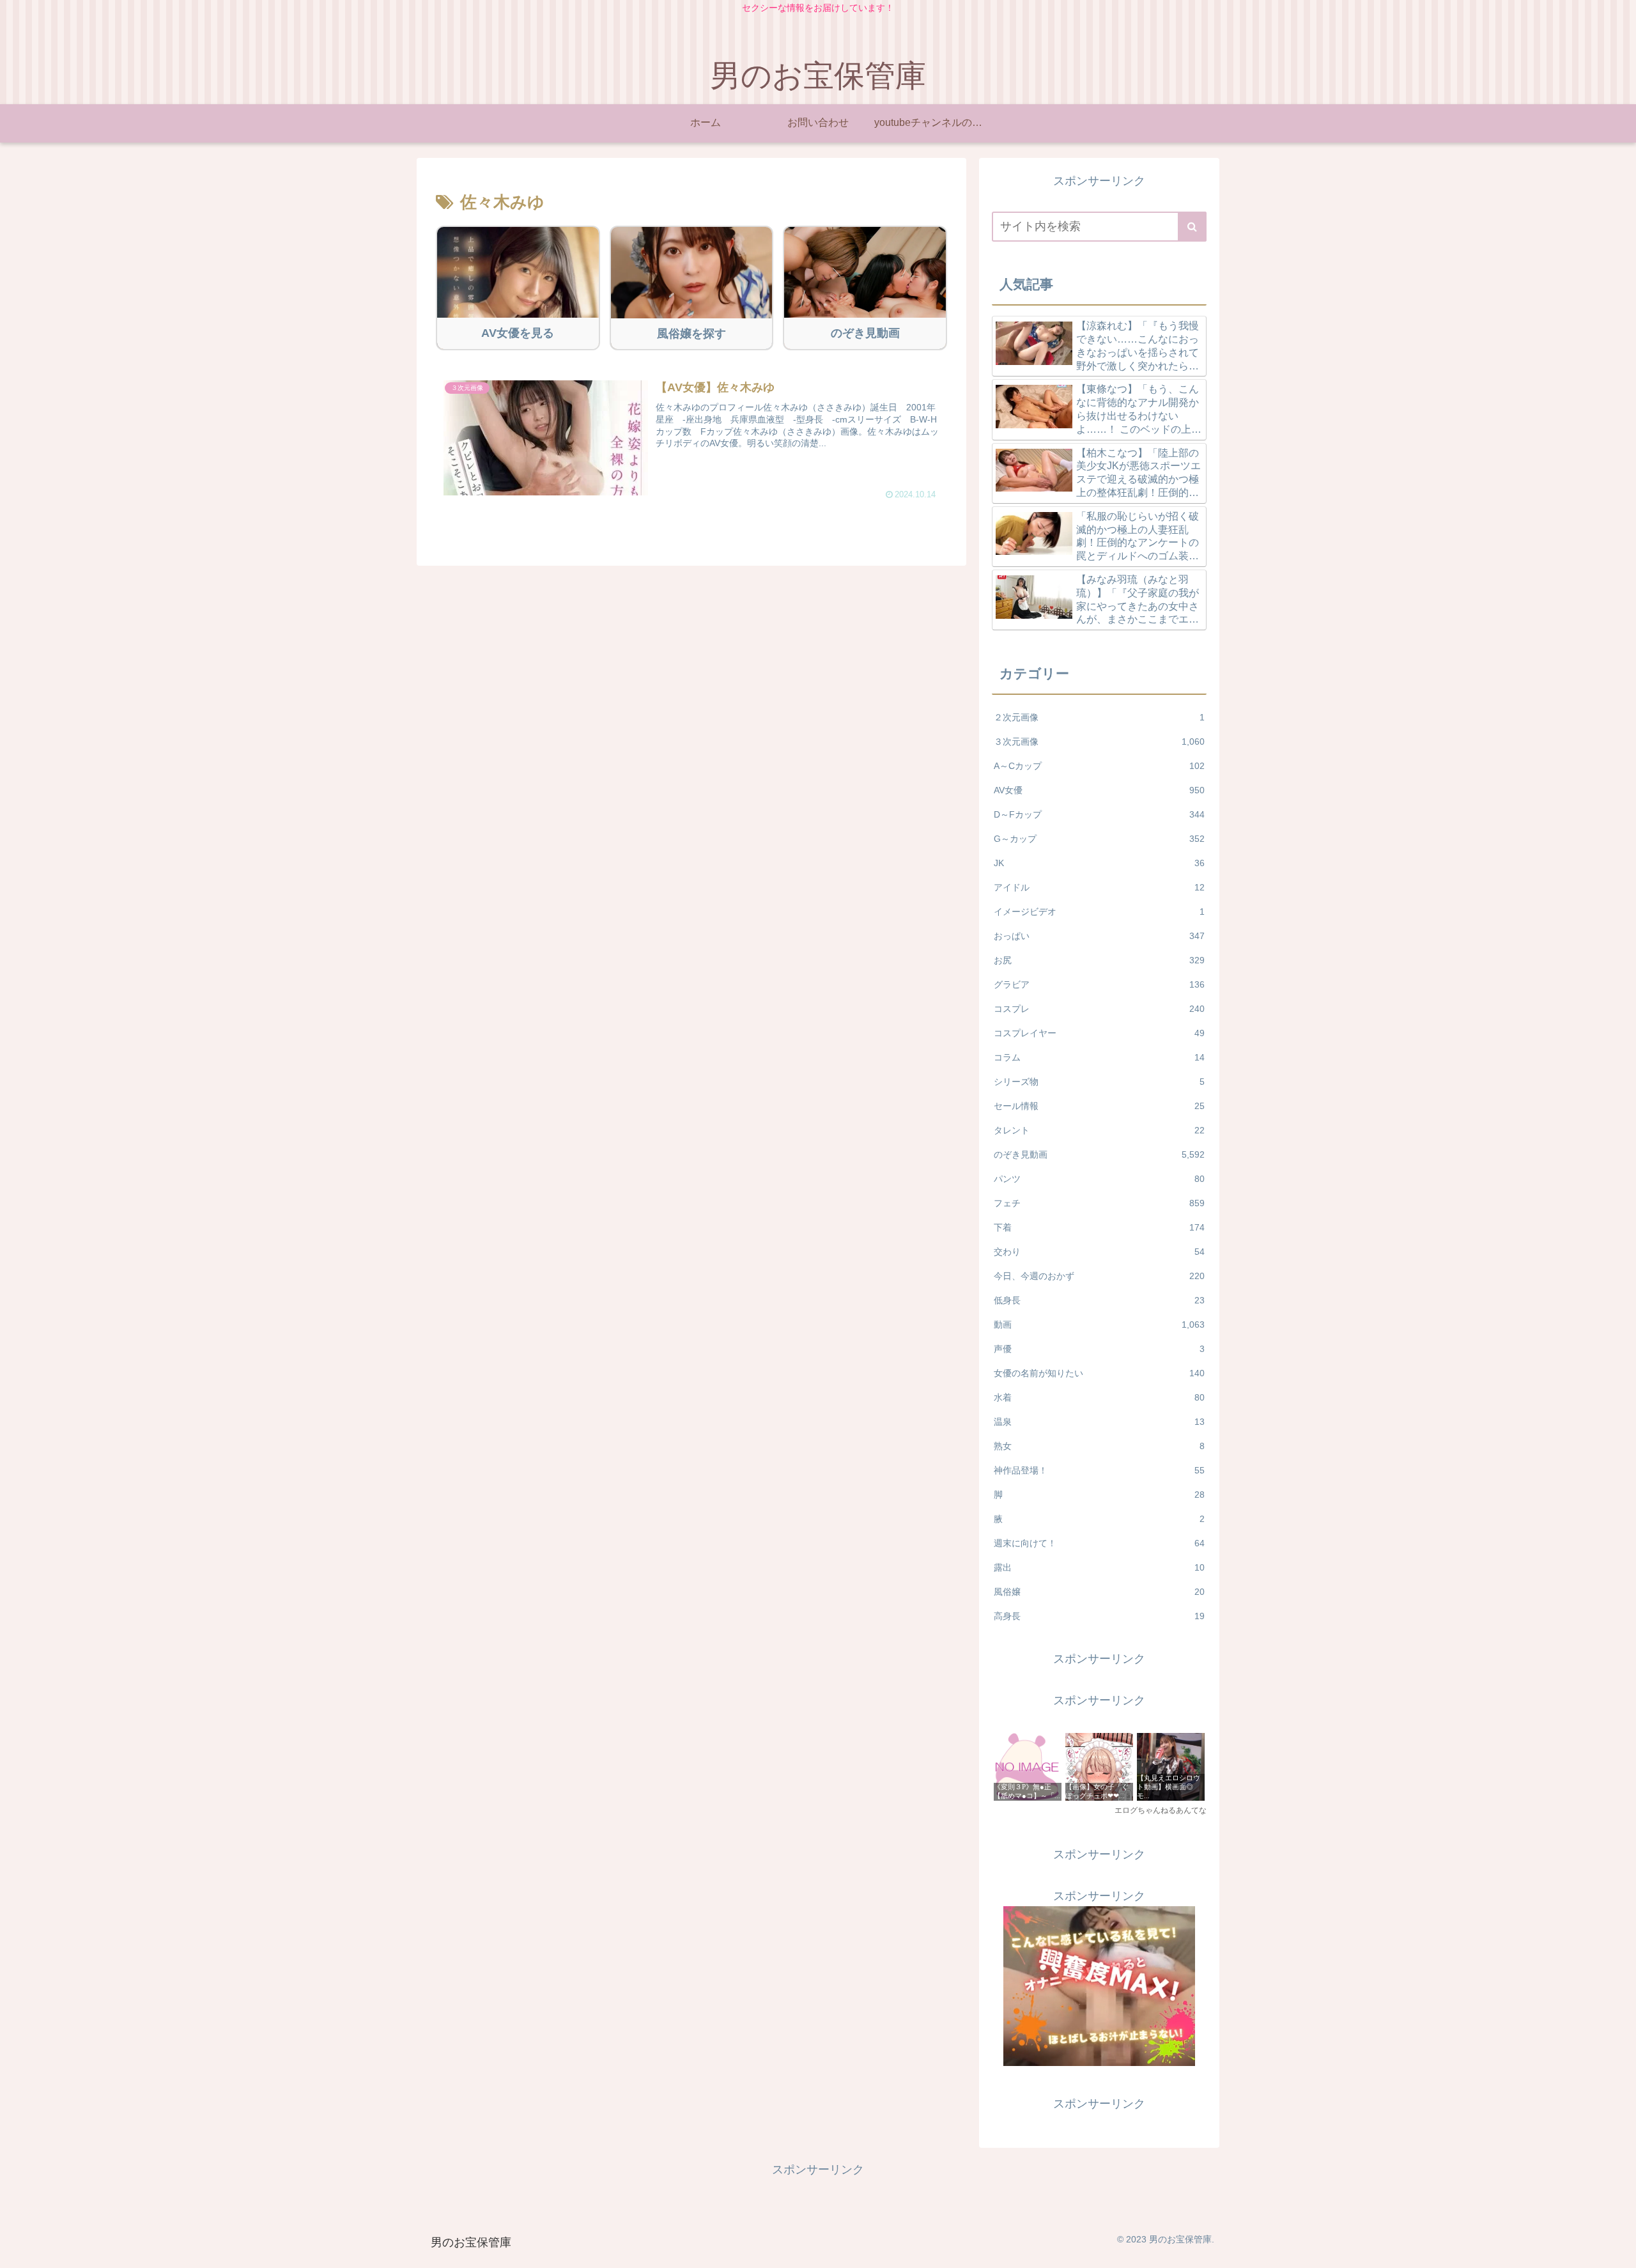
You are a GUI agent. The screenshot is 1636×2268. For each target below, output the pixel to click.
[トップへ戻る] (1617, 2249)
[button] (1192, 227)
